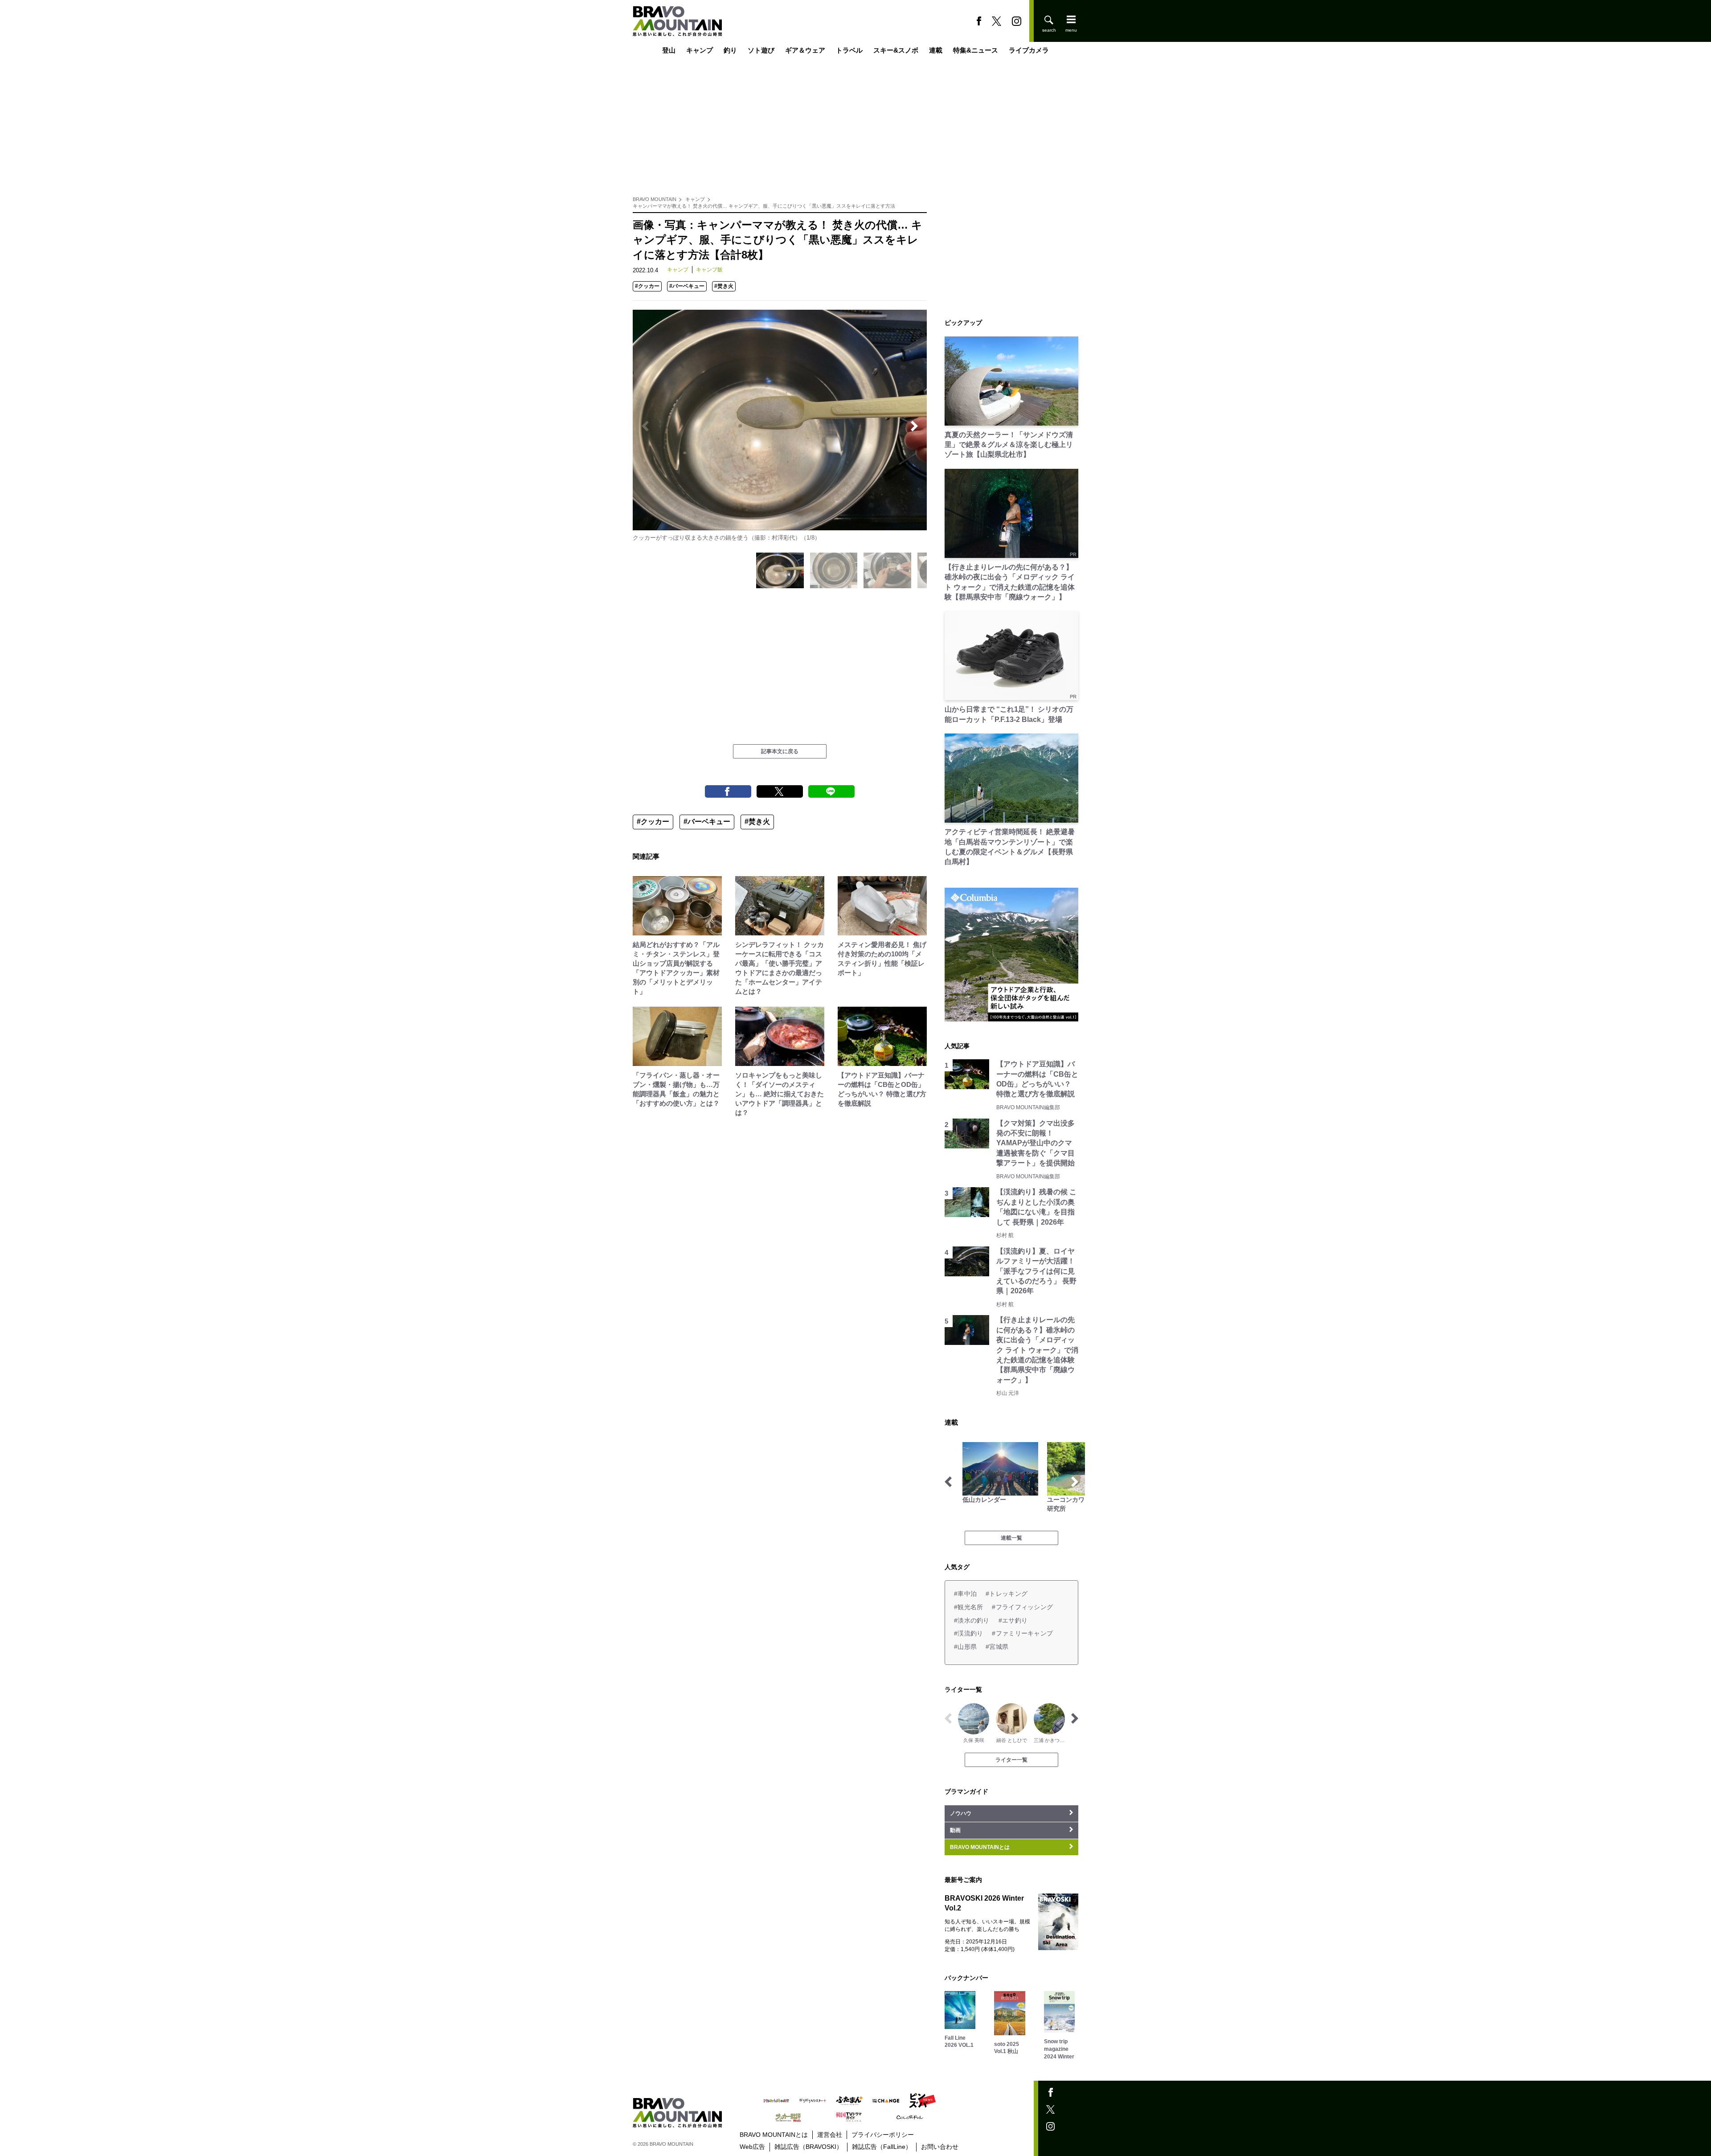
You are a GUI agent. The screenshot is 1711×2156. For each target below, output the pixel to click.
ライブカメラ (1029, 50)
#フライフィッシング (1022, 1607)
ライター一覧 (1011, 1760)
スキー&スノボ (896, 50)
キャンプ (700, 50)
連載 (936, 50)
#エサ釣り (1013, 1620)
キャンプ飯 (709, 270)
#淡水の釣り (972, 1620)
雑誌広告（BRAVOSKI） (808, 2147)
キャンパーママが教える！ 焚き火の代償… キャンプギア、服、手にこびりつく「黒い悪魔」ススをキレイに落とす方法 (764, 206)
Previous (645, 426)
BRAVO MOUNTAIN (655, 199)
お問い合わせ (940, 2147)
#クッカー (647, 286)
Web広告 (752, 2147)
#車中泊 (965, 1594)
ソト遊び (761, 50)
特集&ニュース (976, 50)
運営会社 (830, 2135)
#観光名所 (968, 1607)
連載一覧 (1011, 1538)
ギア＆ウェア (805, 50)
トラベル (849, 50)
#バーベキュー (687, 286)
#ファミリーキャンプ (1022, 1633)
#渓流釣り (968, 1633)
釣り (730, 50)
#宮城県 (997, 1647)
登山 (669, 50)
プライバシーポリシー (883, 2135)
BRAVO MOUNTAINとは (774, 2135)
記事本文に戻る (780, 751)
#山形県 (965, 1647)
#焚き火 (724, 286)
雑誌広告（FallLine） (882, 2147)
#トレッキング (1007, 1594)
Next (914, 426)
